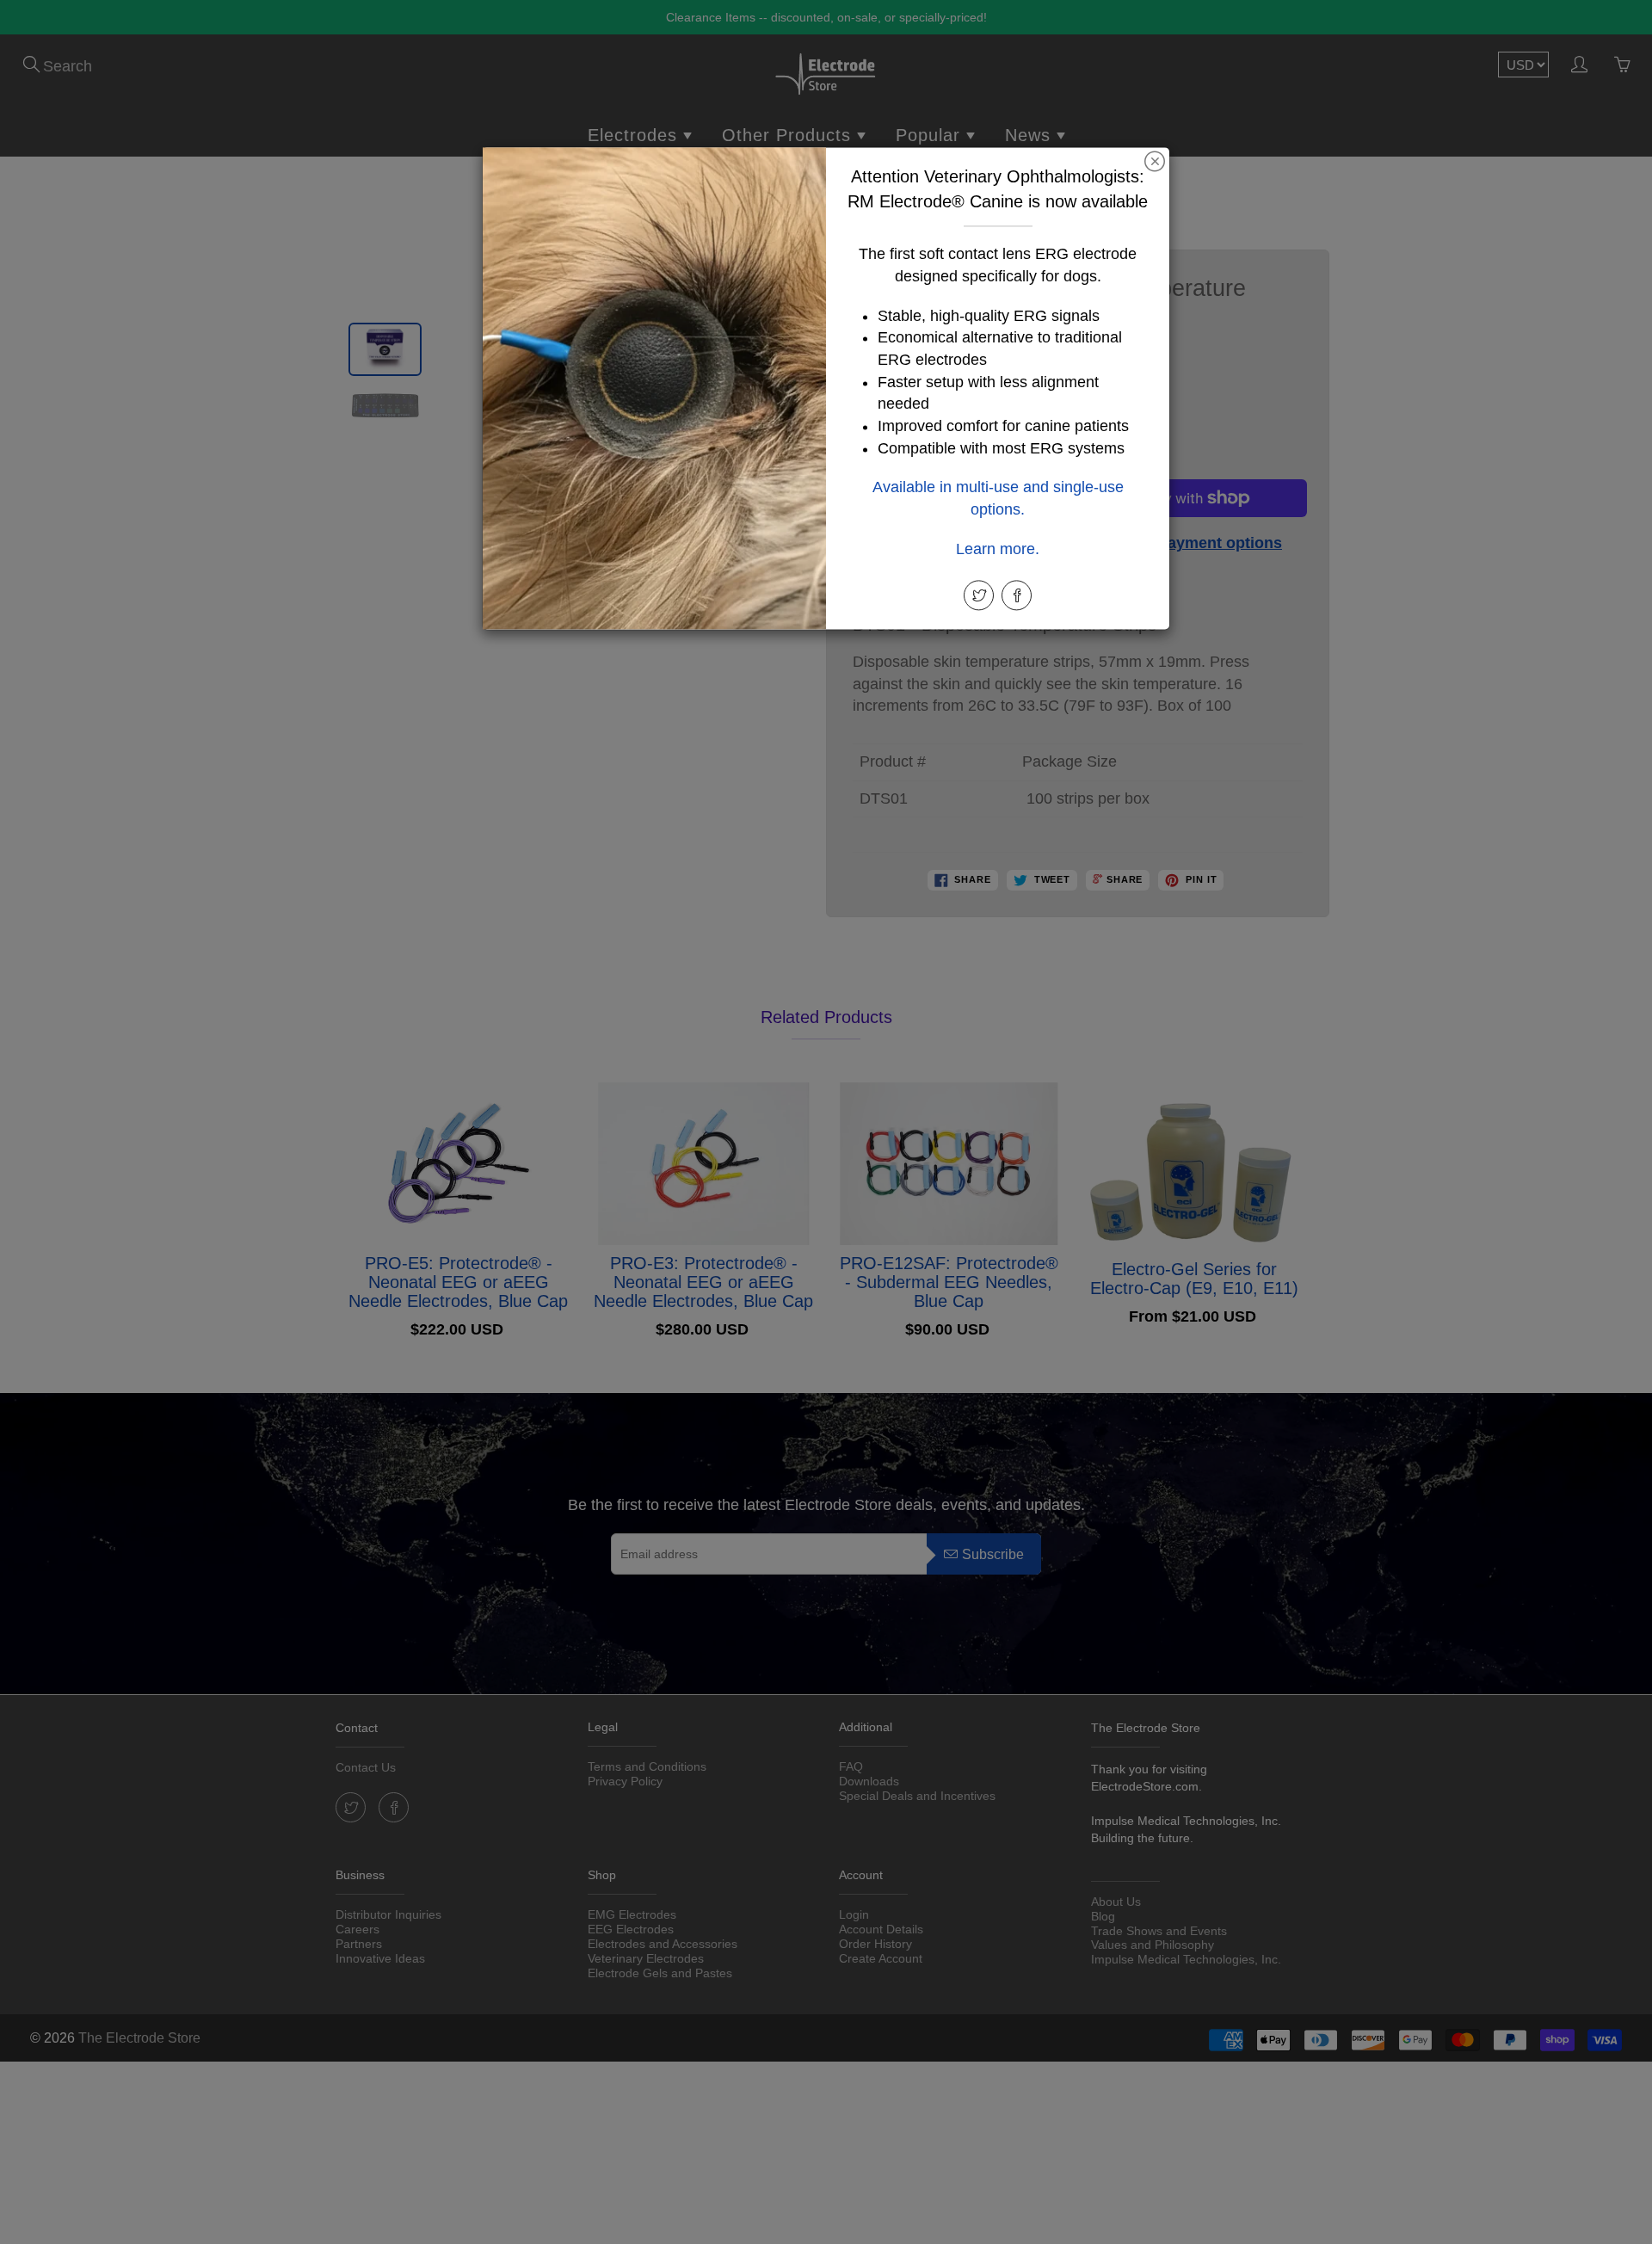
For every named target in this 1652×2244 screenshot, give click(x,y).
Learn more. (998, 549)
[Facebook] (1017, 595)
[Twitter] (979, 595)
